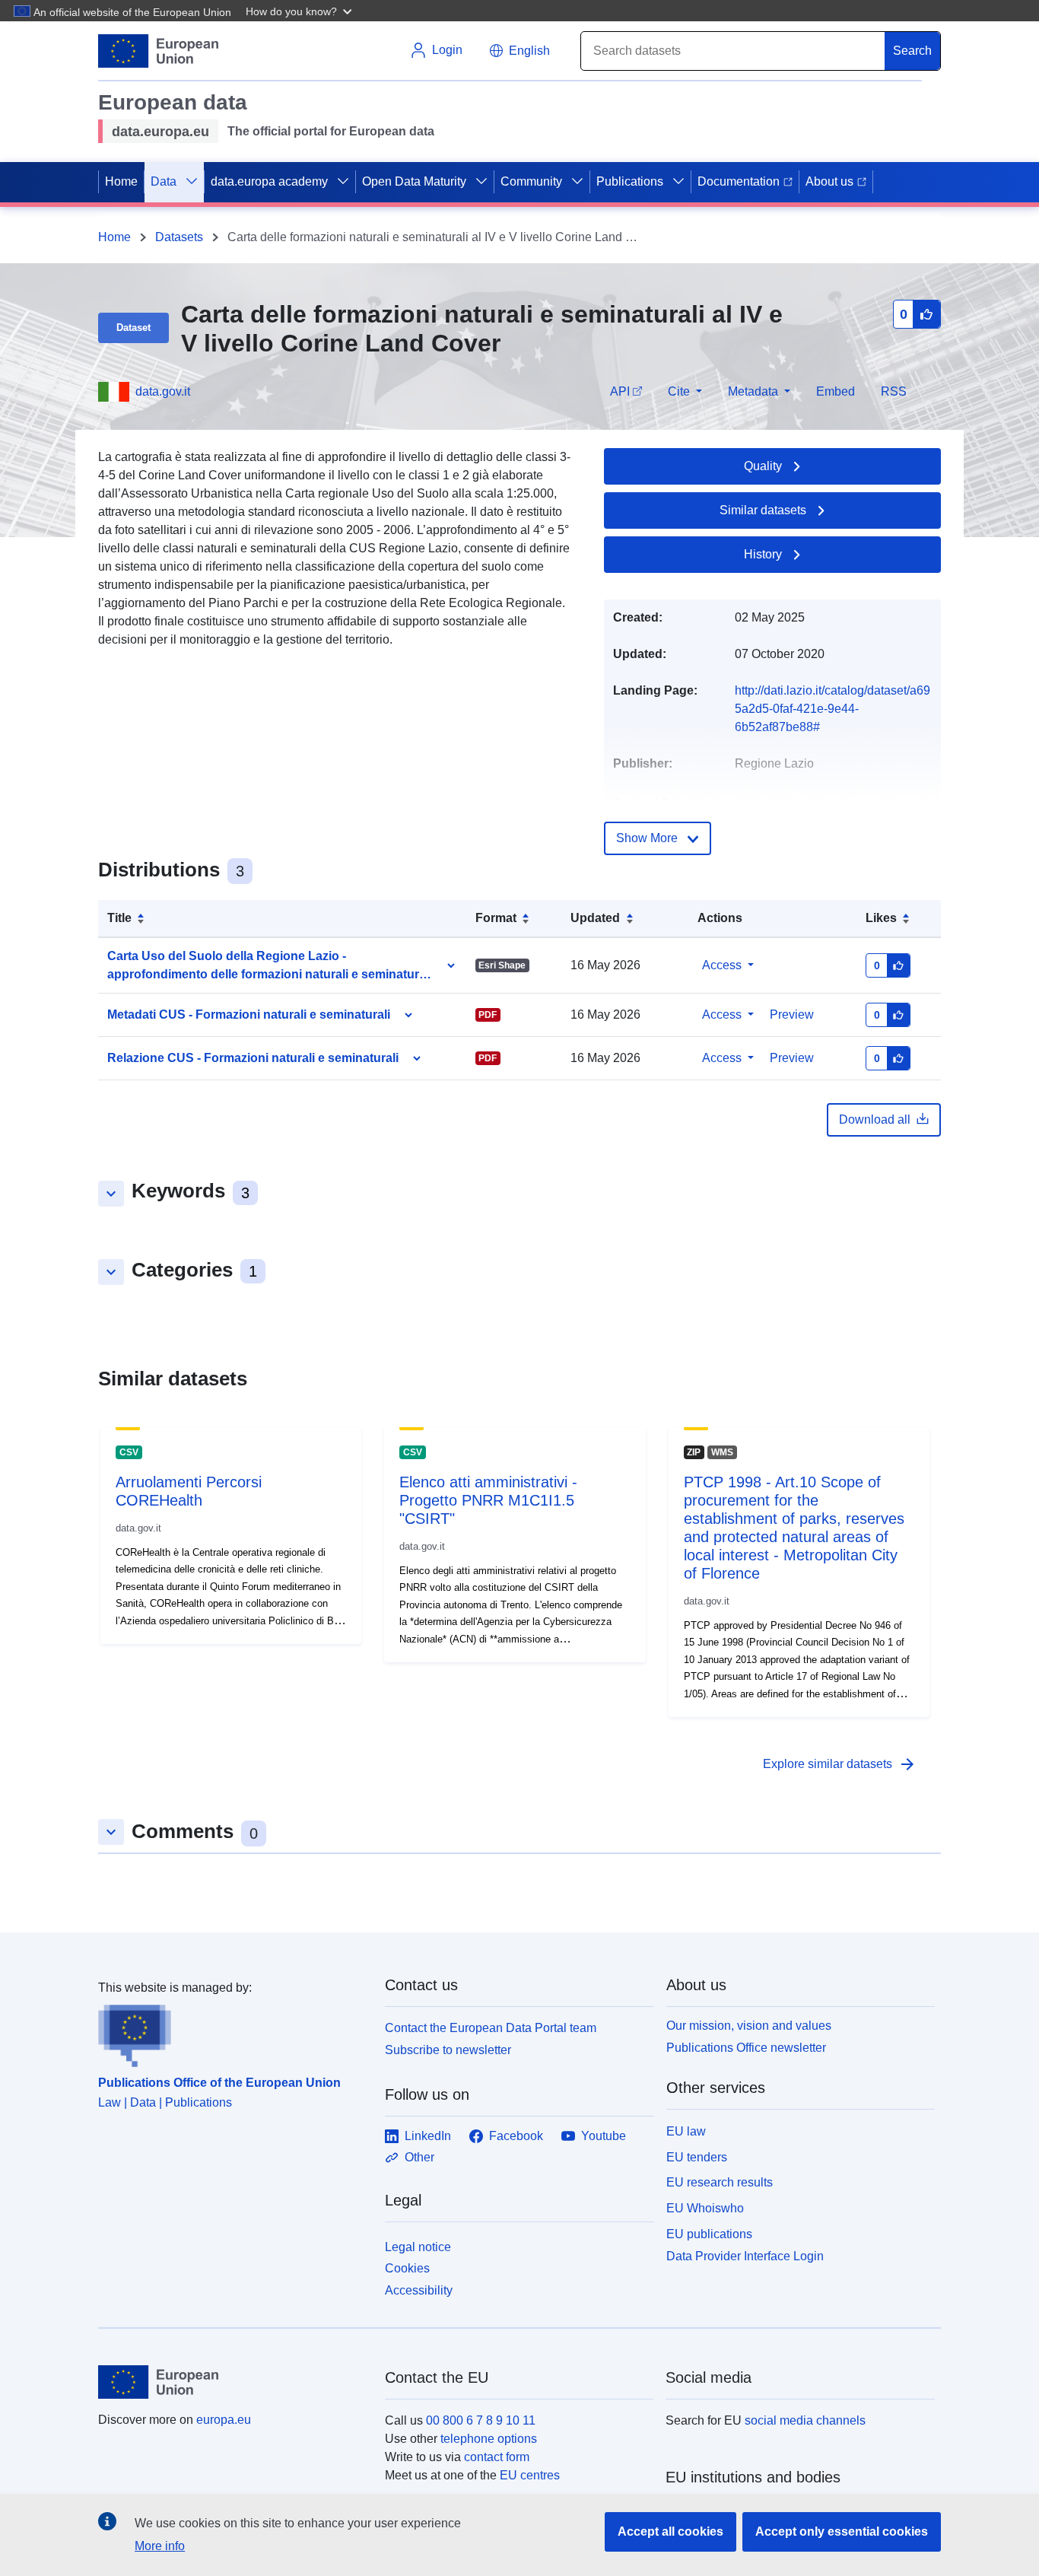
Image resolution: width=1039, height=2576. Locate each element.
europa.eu (224, 2420)
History (763, 554)
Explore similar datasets (840, 1764)
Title (119, 918)
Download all (875, 1119)
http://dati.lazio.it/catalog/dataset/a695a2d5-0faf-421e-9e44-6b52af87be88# (832, 709)
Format (496, 918)
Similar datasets (763, 510)
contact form (497, 2457)
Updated (595, 918)
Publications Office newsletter (746, 2048)
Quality (763, 466)
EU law (686, 2131)
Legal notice (418, 2247)
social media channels (805, 2420)
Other (419, 2157)
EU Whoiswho (705, 2208)
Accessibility (419, 2290)
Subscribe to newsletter (448, 2050)
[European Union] (233, 2382)
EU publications (709, 2234)
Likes (881, 918)
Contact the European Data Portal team (491, 2028)
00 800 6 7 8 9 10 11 (481, 2420)
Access (722, 965)
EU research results (720, 2182)
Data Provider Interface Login (745, 2255)
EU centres (530, 2475)
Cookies (407, 2268)
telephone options (489, 2439)
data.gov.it (163, 391)
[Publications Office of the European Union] (232, 2032)
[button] (300, 11)
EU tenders (697, 2157)
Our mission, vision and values (749, 2026)
